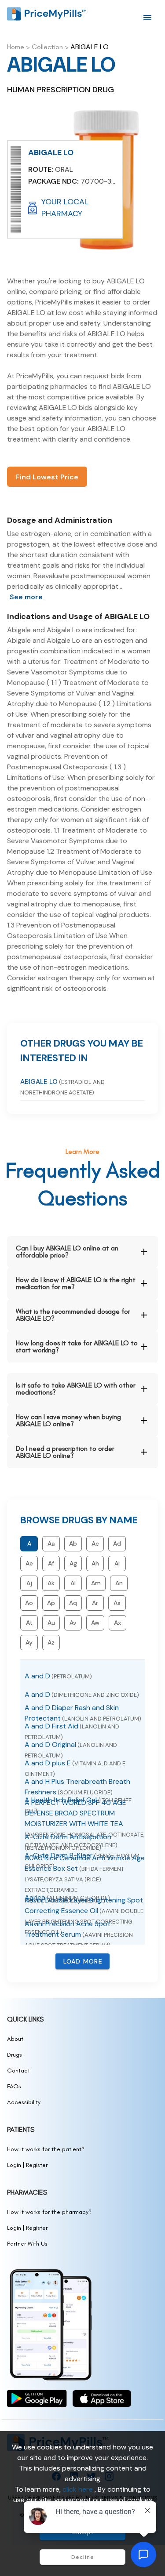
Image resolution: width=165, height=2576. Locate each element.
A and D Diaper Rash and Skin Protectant (83, 1713)
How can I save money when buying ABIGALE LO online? (68, 1420)
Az (51, 1642)
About (15, 2039)
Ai (117, 1563)
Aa (51, 1543)
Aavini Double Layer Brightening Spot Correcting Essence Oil (84, 1916)
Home (16, 47)
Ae (29, 1563)
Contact (18, 2071)
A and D (58, 1676)
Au (51, 1623)
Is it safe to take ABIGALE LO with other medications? (76, 1389)
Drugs (15, 2055)
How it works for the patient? (46, 2149)
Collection (47, 47)
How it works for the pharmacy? (49, 2212)
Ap (51, 1603)
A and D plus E (75, 1768)
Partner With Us (27, 2244)
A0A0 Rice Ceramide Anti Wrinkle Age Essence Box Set (85, 1879)
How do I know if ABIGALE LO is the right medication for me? (76, 1283)
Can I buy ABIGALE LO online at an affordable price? (67, 1252)
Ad (117, 1543)
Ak (51, 1583)
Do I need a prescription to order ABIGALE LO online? (65, 1452)
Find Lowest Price (47, 477)
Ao (29, 1603)
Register (37, 2165)
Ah (95, 1563)
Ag (73, 1563)
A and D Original (71, 1750)
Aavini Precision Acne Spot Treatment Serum (79, 1934)
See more (26, 597)
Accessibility (24, 2102)
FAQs (14, 2086)
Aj (29, 1583)
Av (73, 1623)
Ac (95, 1543)
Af (51, 1563)
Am (96, 1583)
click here (79, 2489)
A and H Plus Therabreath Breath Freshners (77, 1787)
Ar (95, 1603)
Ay (29, 1642)
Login (14, 2165)
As (117, 1603)
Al (73, 1583)
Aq (73, 1603)
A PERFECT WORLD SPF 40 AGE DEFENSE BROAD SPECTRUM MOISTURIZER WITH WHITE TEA (84, 1823)
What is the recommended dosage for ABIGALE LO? (73, 1315)
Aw (95, 1623)
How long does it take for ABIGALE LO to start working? (77, 1346)
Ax (117, 1623)
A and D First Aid (72, 1731)
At (29, 1623)
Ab (73, 1543)
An (119, 1583)
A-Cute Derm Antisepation (68, 1842)
